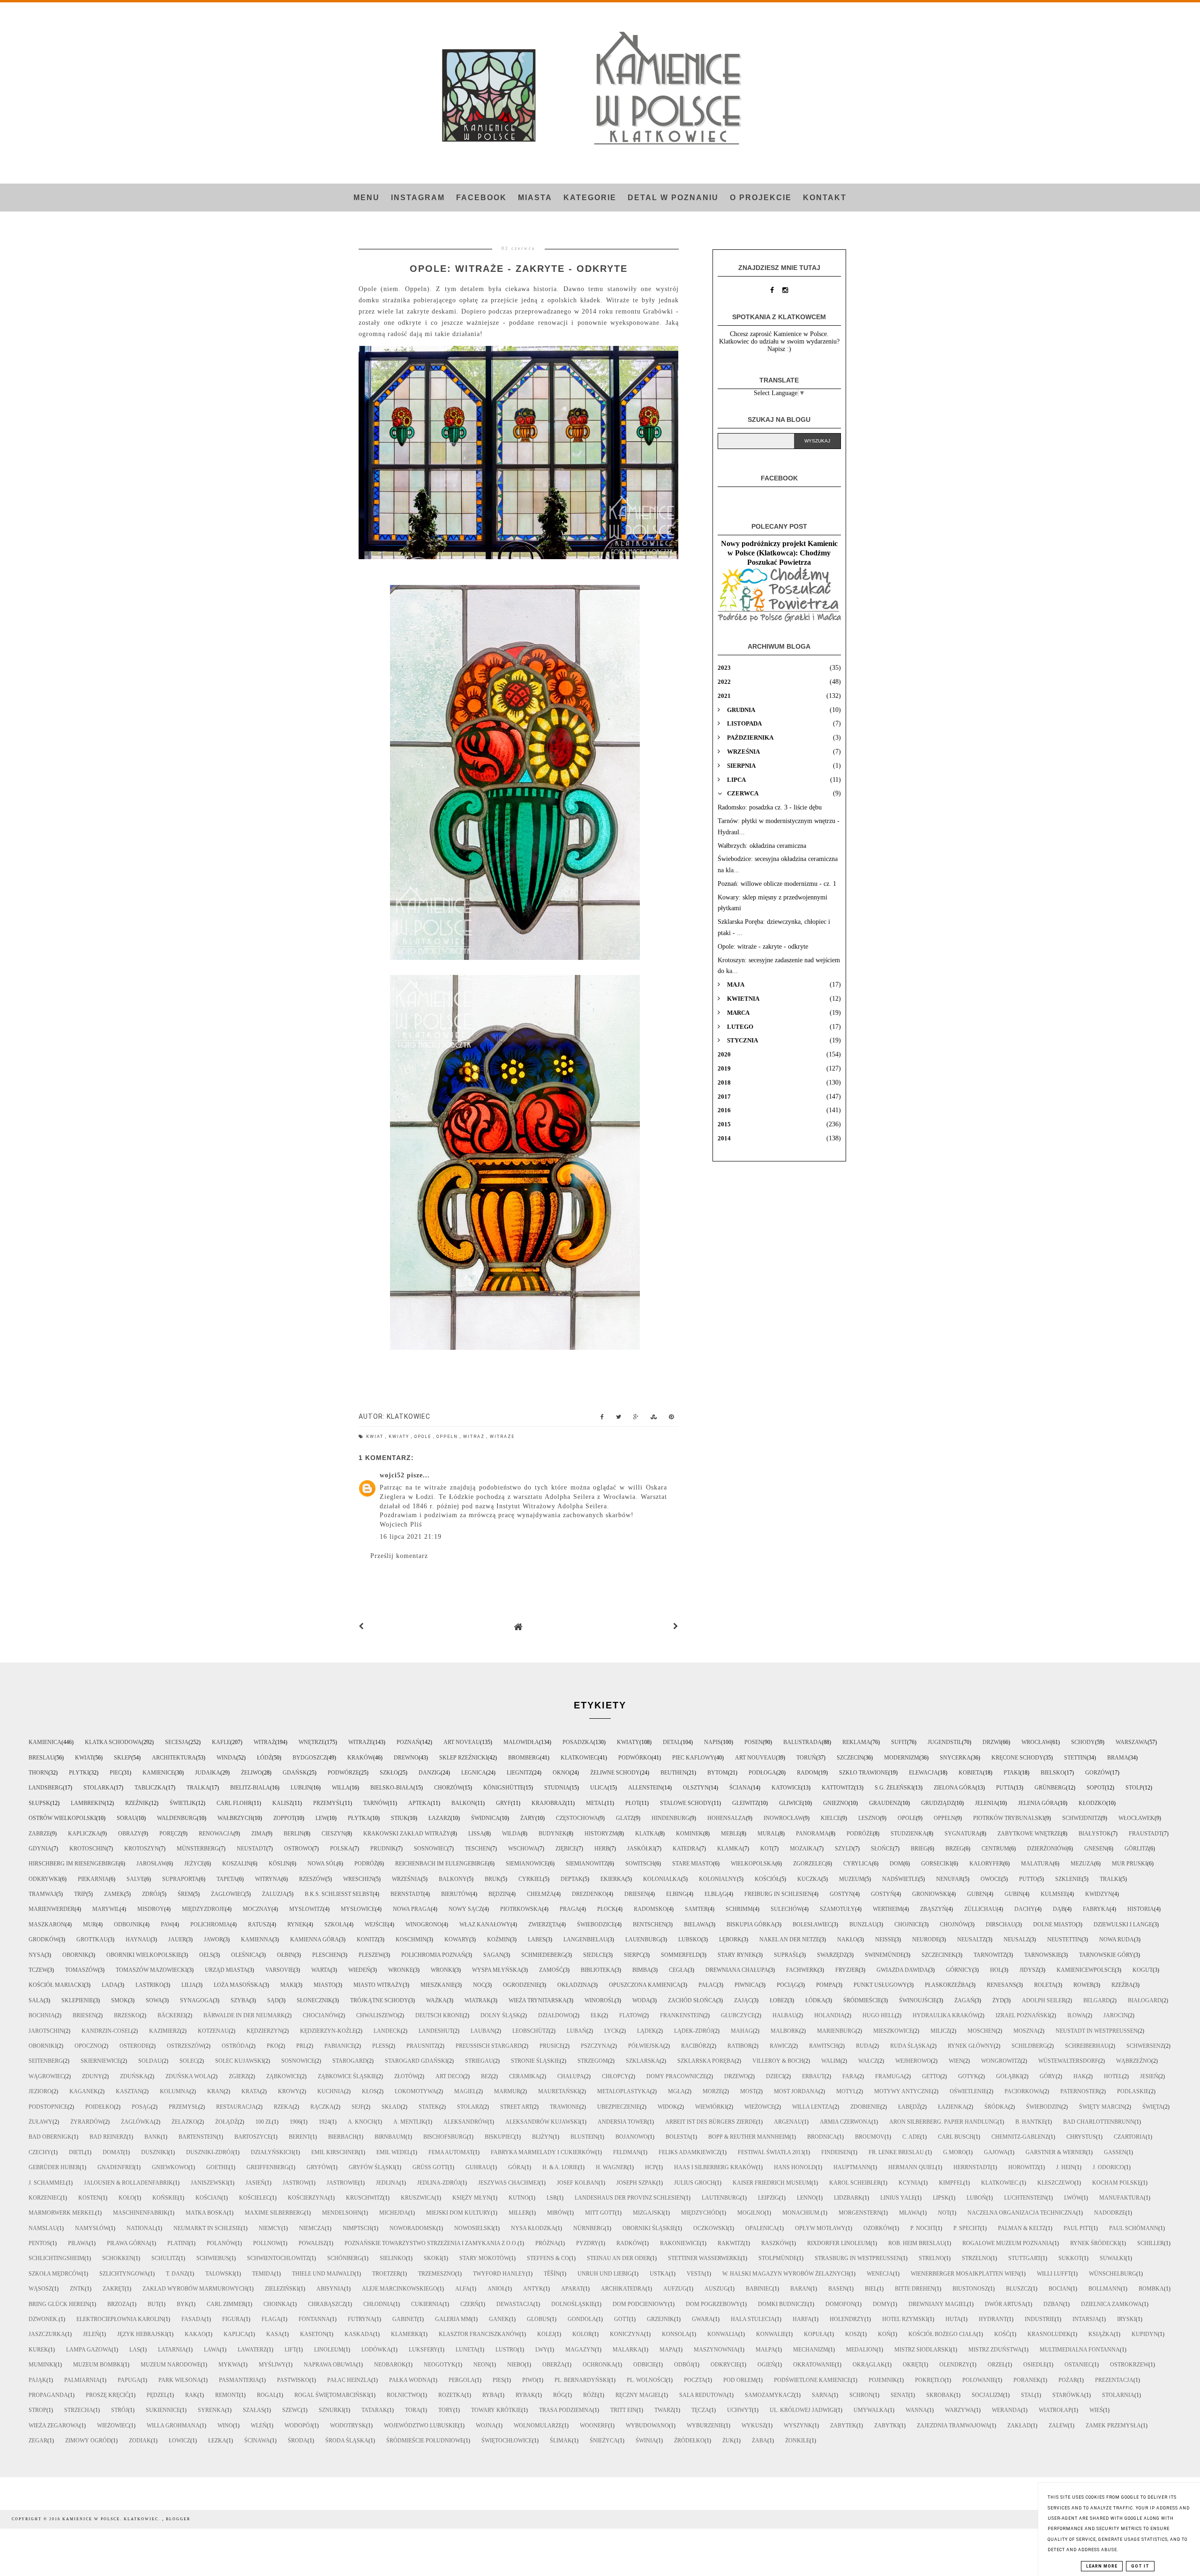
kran (215, 2091)
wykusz (754, 2426)
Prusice (551, 2046)
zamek (114, 1894)
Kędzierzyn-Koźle (328, 2031)
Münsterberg (198, 1849)
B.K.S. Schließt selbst (339, 1894)
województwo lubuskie (421, 2426)
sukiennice (163, 2410)
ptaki (1012, 1773)
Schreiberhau (1087, 2046)
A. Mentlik (409, 2122)
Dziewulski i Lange (1123, 1925)
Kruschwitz (364, 2198)
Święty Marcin (1102, 2107)
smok (120, 2000)
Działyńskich (272, 2152)
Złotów (406, 2076)
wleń (259, 2426)
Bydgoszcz (310, 1758)
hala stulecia (753, 2319)
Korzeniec (45, 2198)
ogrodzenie (521, 1985)
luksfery (423, 2350)
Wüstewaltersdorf (1068, 2061)
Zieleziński (282, 2289)
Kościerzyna (308, 2198)
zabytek (843, 2426)
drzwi (992, 1742)
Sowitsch (640, 1864)
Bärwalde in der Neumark (244, 2015)
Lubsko (690, 1939)
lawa (212, 2350)
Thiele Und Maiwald (323, 2274)
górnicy (959, 1970)
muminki (42, 2365)
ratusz (259, 1925)
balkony (453, 1879)
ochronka (599, 2365)
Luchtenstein (1025, 2198)
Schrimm (739, 1909)
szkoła (336, 1925)
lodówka (376, 2350)
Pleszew (371, 1955)
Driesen (636, 1894)
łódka (815, 2000)
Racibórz (695, 2046)
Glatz (625, 1818)
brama (1118, 1758)
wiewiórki (711, 2107)
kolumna (175, 2091)
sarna (822, 2395)
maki (288, 1985)
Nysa (37, 1955)
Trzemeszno (437, 2274)
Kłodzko (1092, 1803)
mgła (676, 2091)
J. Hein (1065, 2167)
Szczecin (850, 1758)
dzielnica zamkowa (1111, 2304)
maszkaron (47, 1925)
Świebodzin (1044, 2107)
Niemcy (270, 2228)
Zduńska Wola (188, 2076)
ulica (599, 1788)
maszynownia (716, 2350)
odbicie (645, 2365)
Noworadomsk (413, 2228)
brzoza (119, 2304)
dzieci (775, 2076)
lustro (506, 2350)
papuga (129, 2380)
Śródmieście (862, 2000)
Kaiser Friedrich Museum (772, 2183)
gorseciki (936, 1864)
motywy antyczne (903, 2091)
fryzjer (847, 1970)
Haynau (138, 1939)
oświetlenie (968, 2091)
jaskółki (641, 1849)
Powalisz (313, 2243)
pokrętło (930, 2380)
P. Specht (967, 2228)
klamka (730, 1849)
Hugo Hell (879, 2015)
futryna (361, 2319)
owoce (991, 1879)
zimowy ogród (88, 2441)
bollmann (1105, 2289)
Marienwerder (52, 1909)
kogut (1143, 1970)
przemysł (184, 2107)
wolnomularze (538, 2426)
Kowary (457, 1939)
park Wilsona (180, 2380)
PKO (273, 2046)
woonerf (594, 2426)
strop (37, 2410)
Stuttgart (1024, 2258)
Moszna (1026, 2031)
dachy (1025, 1909)
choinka (277, 2304)
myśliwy (272, 2365)
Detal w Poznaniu (673, 198)
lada (110, 1985)
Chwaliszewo (377, 2015)
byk (183, 2304)
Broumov (870, 2137)
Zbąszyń (933, 1909)
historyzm (601, 1834)
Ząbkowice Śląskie (347, 2076)
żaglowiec (228, 1894)
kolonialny (718, 1879)
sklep (123, 1758)
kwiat (376, 1437)
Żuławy (41, 2122)
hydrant (993, 2319)
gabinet (405, 2319)
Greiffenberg (268, 2167)
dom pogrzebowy (713, 2304)
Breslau (41, 1758)
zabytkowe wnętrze (1029, 1834)
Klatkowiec (579, 1758)
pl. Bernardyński (582, 2380)
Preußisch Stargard (489, 2046)
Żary (528, 1818)
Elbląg (716, 1894)
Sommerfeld (680, 1955)
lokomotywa (416, 2091)
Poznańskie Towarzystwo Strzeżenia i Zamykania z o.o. (431, 2243)
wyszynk (798, 2426)
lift (290, 2350)
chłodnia (378, 2304)
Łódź (264, 1758)
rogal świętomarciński (332, 2395)
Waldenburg (177, 1818)
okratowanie (814, 2365)
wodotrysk (348, 2426)
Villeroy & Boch (778, 2061)
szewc (292, 2410)
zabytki (887, 2426)
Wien (956, 2061)
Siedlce (595, 1955)
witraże (502, 1437)
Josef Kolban (578, 2183)
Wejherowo (913, 2061)
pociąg (787, 1985)
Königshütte (503, 1788)
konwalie (771, 2334)
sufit (899, 1742)
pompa (826, 1985)
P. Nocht (923, 2228)
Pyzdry (587, 2243)
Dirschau (1001, 1925)
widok (667, 2107)
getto (931, 2076)
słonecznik (315, 2000)
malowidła (521, 1742)
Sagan (493, 1955)
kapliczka (84, 1834)
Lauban (483, 2031)
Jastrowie (342, 2183)
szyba (240, 2000)
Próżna (547, 2243)
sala (36, 2000)
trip (80, 1894)
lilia (189, 1985)
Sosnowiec (431, 1849)
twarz (664, 2410)
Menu (367, 198)
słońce (882, 1849)
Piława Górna (128, 2243)
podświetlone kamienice (812, 2380)
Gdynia (40, 1849)
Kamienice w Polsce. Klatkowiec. (112, 2519)
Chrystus (1081, 2137)
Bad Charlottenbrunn (1099, 2122)
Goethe (217, 2167)
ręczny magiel (638, 2395)
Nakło (847, 1939)
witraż (475, 1437)
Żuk (728, 2441)
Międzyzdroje (203, 1909)
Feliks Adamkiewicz (689, 2152)
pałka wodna (410, 2380)
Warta (321, 1970)
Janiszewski (209, 2183)
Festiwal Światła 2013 (771, 2152)
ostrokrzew (1129, 2365)
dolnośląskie (573, 2304)
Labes (537, 1939)
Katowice (786, 1788)
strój (120, 2410)
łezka (217, 2441)
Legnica (474, 1773)
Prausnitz (422, 2046)
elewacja (923, 1773)
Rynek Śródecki (1095, 2243)
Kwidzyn (1099, 1894)
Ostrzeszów (185, 2046)
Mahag (742, 2031)
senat (900, 2395)
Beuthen (674, 1773)
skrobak (940, 2395)
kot (766, 1849)
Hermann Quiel (912, 2167)
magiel (465, 2091)
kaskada (359, 2334)
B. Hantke (1030, 2122)
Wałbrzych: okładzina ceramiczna (762, 846)
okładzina (574, 1985)
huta (953, 2319)
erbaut (813, 2076)
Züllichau (980, 1909)
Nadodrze (1110, 2213)
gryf (503, 1803)
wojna (486, 2426)
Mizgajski (648, 2213)
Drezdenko (589, 1894)
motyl (846, 2091)
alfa (462, 2289)
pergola (462, 2380)
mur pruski (1129, 1864)
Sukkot (1070, 2258)
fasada (193, 2319)
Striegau (479, 2061)
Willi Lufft (1054, 2274)
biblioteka (598, 1970)
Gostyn (841, 1894)
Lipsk (941, 2198)
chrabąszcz (327, 2304)
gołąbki (1009, 2076)
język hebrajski (142, 2334)
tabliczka (150, 1788)
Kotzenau (213, 2031)
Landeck (387, 2031)
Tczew (38, 1970)
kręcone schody (1017, 1758)
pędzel (157, 2395)
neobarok (390, 2365)
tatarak (374, 2410)
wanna (916, 2410)
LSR (552, 2198)
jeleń (91, 2334)
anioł (496, 2289)
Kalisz (282, 1803)
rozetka (451, 2395)
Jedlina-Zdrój (439, 2183)
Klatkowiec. (1000, 2183)
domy (882, 2304)
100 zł (264, 2122)
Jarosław (151, 1864)
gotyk (968, 2076)
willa (341, 1788)
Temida (263, 2274)
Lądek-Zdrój (694, 2031)
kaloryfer (986, 1864)
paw (167, 1925)
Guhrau (478, 2167)
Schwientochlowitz (278, 2258)
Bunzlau (863, 1925)
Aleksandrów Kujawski (543, 2122)
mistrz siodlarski (922, 2350)
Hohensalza (727, 1818)
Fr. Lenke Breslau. (897, 2152)
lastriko (150, 1985)
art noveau (462, 1742)
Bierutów (456, 1894)
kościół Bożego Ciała (942, 2334)
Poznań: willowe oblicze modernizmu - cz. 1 (777, 884)
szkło (389, 1773)
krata (251, 2091)
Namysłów (92, 2228)
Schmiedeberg (543, 1955)
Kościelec (255, 2198)
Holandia (829, 2015)
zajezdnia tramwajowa (953, 2426)
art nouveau (755, 1758)
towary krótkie (496, 2410)
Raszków (775, 2243)
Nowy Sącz (465, 1909)
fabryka (1096, 1909)
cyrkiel (531, 1879)
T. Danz (177, 2274)
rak (191, 2395)
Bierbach (342, 2137)
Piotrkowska (521, 1909)
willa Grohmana (173, 2426)
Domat (113, 2152)
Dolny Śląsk (500, 2015)
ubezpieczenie (619, 2107)
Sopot (1096, 1788)
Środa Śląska (347, 2441)
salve (135, 1879)
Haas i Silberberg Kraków (715, 2167)
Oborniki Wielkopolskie (144, 1955)
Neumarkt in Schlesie (207, 2228)
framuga (890, 2076)
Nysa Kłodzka (533, 2228)
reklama (856, 1742)
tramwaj (42, 1894)
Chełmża (540, 1894)
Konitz (367, 1939)
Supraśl (787, 1955)
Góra (516, 2167)
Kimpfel (951, 2183)
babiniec (759, 2289)
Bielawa (696, 1925)
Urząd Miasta (226, 1970)
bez (486, 2076)
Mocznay (257, 1909)
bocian (1060, 2289)
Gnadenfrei (116, 2167)
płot (632, 1803)
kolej (546, 2334)
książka (1101, 2334)
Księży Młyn (472, 2198)
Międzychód (700, 2213)
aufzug (675, 2289)
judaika (208, 1773)
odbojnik (128, 1925)
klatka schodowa (113, 1742)
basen (838, 2289)
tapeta (227, 1879)
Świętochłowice (507, 2441)
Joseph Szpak (636, 2183)
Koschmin (411, 1939)
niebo (516, 2365)
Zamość (551, 1970)
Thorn (38, 1773)
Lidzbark (848, 2198)
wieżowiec (113, 2426)
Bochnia (42, 2015)
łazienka (952, 2107)
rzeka (283, 2107)
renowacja (216, 1834)
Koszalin (236, 1864)
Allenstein (645, 1788)
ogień (766, 2365)
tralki (1110, 1879)
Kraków (360, 1758)
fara (850, 2076)
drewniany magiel (938, 2304)
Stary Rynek (737, 1955)
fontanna (314, 2319)
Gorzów (1098, 1773)
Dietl (77, 2152)
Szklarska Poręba (706, 2061)
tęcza (700, 2410)
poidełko (100, 2107)
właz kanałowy (485, 1925)
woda (641, 2000)
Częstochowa (577, 1818)
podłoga (762, 1773)
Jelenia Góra (1038, 1803)
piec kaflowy (693, 1758)
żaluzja (274, 1894)
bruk (493, 1879)
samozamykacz (769, 2395)
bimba (642, 1970)
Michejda (394, 2213)
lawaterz (252, 2350)
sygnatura (962, 1834)
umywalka (871, 2410)
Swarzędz (832, 1955)
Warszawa (1132, 1742)
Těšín (552, 2274)
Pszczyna (596, 2046)
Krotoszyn (142, 1849)
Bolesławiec (812, 1925)
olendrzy (955, 2365)
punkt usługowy (880, 1985)
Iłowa (1076, 2015)
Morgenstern (860, 2213)
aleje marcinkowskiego (400, 2289)
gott (622, 2319)
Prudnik (383, 1849)
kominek (690, 1834)
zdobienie (865, 2107)
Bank (153, 2137)
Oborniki (43, 2046)
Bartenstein (198, 2137)
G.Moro (955, 2152)
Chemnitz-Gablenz (1020, 2137)
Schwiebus (213, 2258)
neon (481, 2365)
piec (116, 1773)
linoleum (329, 2350)
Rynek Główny (971, 2046)
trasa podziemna (566, 2410)
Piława (79, 2243)
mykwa (230, 2365)
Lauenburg (643, 1939)
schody (1083, 1742)
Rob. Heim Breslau (916, 2243)
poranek (1027, 2380)
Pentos (39, 2243)
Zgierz (239, 2076)
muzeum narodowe (171, 2365)
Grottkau (92, 1939)
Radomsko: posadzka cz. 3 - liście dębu (770, 807)
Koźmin (499, 1939)
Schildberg (1029, 2046)
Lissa (476, 1834)
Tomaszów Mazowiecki (151, 1970)
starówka (1068, 2395)
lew (321, 1818)
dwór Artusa (1005, 2304)
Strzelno (976, 2258)
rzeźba (1122, 1985)
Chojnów (954, 1925)
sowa (154, 2000)
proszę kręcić (107, 2395)
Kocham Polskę (1117, 2183)
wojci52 (392, 1475)
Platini (178, 2243)
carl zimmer (226, 2304)
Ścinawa (257, 2441)
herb (602, 1849)
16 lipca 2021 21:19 (411, 1537)
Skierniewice (101, 2061)
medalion (861, 2350)
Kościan (208, 2198)
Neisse (885, 1939)
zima (259, 1834)
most (748, 2091)
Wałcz (868, 2061)
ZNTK (77, 2289)
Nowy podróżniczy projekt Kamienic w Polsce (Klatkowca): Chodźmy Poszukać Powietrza (779, 553)
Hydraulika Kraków (945, 2015)
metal (595, 1803)
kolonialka (662, 1879)
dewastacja (515, 2304)
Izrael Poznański (1023, 2015)
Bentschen (649, 1925)
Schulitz (165, 2258)
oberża (554, 2365)
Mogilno (751, 2213)
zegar (38, 2441)
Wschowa (523, 1849)
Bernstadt (407, 1894)
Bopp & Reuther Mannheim (749, 2137)
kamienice (158, 1773)
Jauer (177, 1939)
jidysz (1029, 1970)
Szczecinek (939, 1955)
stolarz (470, 2107)
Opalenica (761, 2228)
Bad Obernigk (50, 2137)
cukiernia (427, 2304)
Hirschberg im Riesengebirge (74, 1864)
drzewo (736, 2076)
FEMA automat (451, 2152)
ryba (490, 2395)
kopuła (816, 2334)
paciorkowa (1024, 2091)
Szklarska (643, 2061)
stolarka (99, 1788)
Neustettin (1064, 1939)
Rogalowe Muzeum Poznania (1007, 2243)
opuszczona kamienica (645, 1985)
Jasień (255, 2183)
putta (1005, 1788)
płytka (359, 1818)
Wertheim (888, 1909)
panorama (812, 1834)
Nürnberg (589, 2228)
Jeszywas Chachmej (509, 2183)
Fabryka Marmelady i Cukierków (543, 2152)
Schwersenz (1145, 2046)
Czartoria (1130, 2137)
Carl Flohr (234, 1803)
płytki (79, 1773)
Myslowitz (306, 1909)
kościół (767, 1879)
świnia (646, 2441)
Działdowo (555, 2015)
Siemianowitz (587, 1864)
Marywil (106, 1909)
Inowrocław (783, 1818)
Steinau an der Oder (619, 2258)
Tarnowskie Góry (1106, 1955)
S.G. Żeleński (894, 1788)
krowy (289, 2091)
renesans (1001, 1985)
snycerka (955, 1758)
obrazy (130, 1834)
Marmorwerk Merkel (62, 2213)
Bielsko (1053, 1773)
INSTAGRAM (418, 198)
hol (996, 1970)
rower (1084, 1985)
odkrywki (44, 1879)
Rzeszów (312, 1879)
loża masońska (238, 1985)
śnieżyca (604, 2441)
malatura (1037, 1864)
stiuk (399, 1818)
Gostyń (883, 1894)
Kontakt (825, 198)
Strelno (931, 2258)
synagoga (196, 2000)
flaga (271, 2319)
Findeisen (836, 2152)
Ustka (659, 2274)
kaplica (236, 2334)
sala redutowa (703, 2395)
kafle (221, 1742)
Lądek (647, 2031)
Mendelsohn (342, 2213)
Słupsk (39, 1803)
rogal (267, 2395)
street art (516, 2107)
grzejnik (660, 2319)
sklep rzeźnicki (463, 1758)
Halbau (784, 2015)
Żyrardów (87, 2122)
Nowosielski (474, 2228)
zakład (1019, 2426)
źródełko (689, 2441)
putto (1028, 1879)
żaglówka (137, 2122)
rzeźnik (137, 1803)
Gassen (1115, 2152)
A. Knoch (362, 2122)
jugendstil (945, 1742)
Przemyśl (328, 1803)
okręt (912, 2365)
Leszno (869, 1818)
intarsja (1086, 2319)
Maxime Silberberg (274, 2213)
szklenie (1069, 1879)
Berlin (294, 1834)
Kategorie (590, 198)
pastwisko (293, 2380)
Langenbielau (585, 1939)
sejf (358, 2107)
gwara (702, 2319)
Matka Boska (206, 2213)
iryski (1126, 2319)
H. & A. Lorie (560, 2167)
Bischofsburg (445, 2137)
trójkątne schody (379, 2000)
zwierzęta (544, 1925)
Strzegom (593, 2061)
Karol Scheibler (855, 2183)
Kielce (831, 1818)
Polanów (221, 2243)
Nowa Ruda (1117, 1939)
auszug (716, 2289)
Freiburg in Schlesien (778, 1894)
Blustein (584, 2137)
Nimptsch (357, 2228)
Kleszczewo (1056, 2183)
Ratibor (740, 2046)
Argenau (788, 2122)
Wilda (511, 1834)
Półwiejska (646, 2046)
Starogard (350, 2061)
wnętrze (312, 1742)
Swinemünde (884, 1955)
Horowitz (1023, 2167)
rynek (297, 1925)
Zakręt (114, 2289)
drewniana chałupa (737, 1970)
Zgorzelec (809, 1864)
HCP (651, 2167)
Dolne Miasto (1054, 1925)
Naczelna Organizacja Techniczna (1022, 2213)
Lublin (301, 1788)
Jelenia (986, 1803)
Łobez (779, 2000)
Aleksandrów (465, 2122)
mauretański (559, 2091)
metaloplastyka (624, 2091)
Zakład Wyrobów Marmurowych (195, 2289)
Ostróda (235, 2046)
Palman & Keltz (1022, 2228)
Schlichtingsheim (56, 2258)
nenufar (949, 1879)
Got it (1140, 2566)
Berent (300, 2137)
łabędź (909, 2107)
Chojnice (908, 1925)
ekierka (613, 1879)
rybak (525, 2395)
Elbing (676, 1894)
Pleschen (326, 1955)
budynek (553, 1834)
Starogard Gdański (416, 2061)
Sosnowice (298, 2061)
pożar (1068, 2380)
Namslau (43, 2228)
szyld (844, 1849)
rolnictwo (404, 2395)
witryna (268, 1879)
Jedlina (388, 2183)
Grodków (44, 1939)
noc (479, 1985)
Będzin (499, 1894)
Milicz (940, 2031)
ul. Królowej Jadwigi (803, 2410)
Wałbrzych (235, 1818)
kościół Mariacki (56, 1985)
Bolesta (678, 2137)
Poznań (408, 1742)
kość (1002, 2334)
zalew (1058, 2426)
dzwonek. (44, 2319)
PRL (301, 2046)
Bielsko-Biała (392, 1788)
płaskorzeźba (947, 1985)
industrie (1040, 2319)
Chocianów (321, 2015)
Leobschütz (531, 2031)
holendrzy (847, 2319)
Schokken (118, 2258)
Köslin (279, 1864)
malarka (627, 2350)
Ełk (596, 2015)
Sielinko (393, 2258)
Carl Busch (956, 2137)
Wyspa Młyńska (497, 1970)
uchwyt (739, 2410)
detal (672, 1742)
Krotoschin (88, 1849)
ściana (740, 1788)
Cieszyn (334, 1834)
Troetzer (386, 2274)
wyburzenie (705, 2426)
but (153, 2304)
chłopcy (615, 2076)
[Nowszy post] (361, 1627)
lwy (541, 2350)
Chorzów (448, 1788)
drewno (406, 1758)
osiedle (1035, 2365)
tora (413, 2410)
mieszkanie (438, 1985)
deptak (572, 1879)
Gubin (1014, 1894)
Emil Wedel (394, 2152)
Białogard (1145, 2000)
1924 (324, 2122)
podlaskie (1133, 2091)
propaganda (48, 2395)
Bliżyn (542, 2137)
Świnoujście (918, 2000)
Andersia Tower (622, 2122)
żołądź (226, 2122)
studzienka (909, 1834)
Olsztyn (696, 1788)
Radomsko (650, 1909)
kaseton (313, 2334)
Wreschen (359, 1879)
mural (768, 1834)
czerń (469, 2304)
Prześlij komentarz (399, 1556)
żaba (760, 2441)
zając (743, 2000)
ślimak (561, 2441)
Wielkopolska (753, 1864)
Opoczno (88, 2046)
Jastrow (296, 2183)
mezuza (1082, 1864)
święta (1153, 2107)
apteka (420, 1803)
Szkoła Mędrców (55, 2274)
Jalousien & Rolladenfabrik (128, 2183)
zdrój (151, 1894)
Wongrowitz (1001, 2061)
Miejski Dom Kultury (458, 2213)
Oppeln (448, 1437)
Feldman (627, 2152)
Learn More (1102, 2566)
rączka (322, 2107)
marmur (507, 2091)
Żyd (998, 2000)
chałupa (571, 2076)
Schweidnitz (1081, 1818)
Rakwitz (731, 2243)
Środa (298, 2441)
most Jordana (796, 2091)
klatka (647, 1834)
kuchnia (331, 2091)
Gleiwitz (745, 1803)
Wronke (401, 1970)
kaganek (84, 2091)
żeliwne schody (615, 1773)
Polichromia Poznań (433, 1955)
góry (1048, 2076)
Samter (696, 1909)
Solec (188, 2061)
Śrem (185, 1894)
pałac (708, 1985)
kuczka (809, 1879)
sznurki (331, 2410)
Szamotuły (837, 1909)
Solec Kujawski (239, 2061)
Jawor (214, 1939)
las (135, 2350)
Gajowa (996, 2152)
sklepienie (77, 2000)
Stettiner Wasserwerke (704, 2258)
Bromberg (524, 1758)
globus (538, 2319)
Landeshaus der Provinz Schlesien (629, 2198)
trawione (565, 2107)
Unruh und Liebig (605, 2274)
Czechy (40, 2152)
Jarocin (1116, 2015)
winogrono (424, 1925)
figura (233, 2319)
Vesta (696, 2274)
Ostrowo (298, 1849)
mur (90, 1925)
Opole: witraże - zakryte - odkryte (763, 947)
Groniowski (931, 1894)
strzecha (79, 2410)
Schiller (1151, 2243)
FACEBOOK (481, 198)
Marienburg (836, 2031)
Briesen (84, 2015)
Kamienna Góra (315, 1939)
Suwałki (1113, 2258)
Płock (607, 1909)
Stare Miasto (693, 1864)
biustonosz (970, 2289)
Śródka (996, 2107)
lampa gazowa (89, 2350)
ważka (436, 2000)
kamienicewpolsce (1086, 1970)
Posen (754, 1742)
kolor (582, 2334)
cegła (678, 1970)
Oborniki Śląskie (649, 2228)
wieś (1096, 2410)
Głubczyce (738, 2015)
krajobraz (548, 1803)
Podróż (366, 1864)
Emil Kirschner (335, 2152)
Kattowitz (838, 1788)
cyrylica (858, 1864)
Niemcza (312, 2228)
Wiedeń (359, 1970)
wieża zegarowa (54, 2426)
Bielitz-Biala (250, 1788)
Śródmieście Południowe (425, 2441)
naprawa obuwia (330, 2365)
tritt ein (623, 2410)
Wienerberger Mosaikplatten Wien (965, 2274)
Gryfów (319, 2167)
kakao (195, 2334)
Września (406, 1879)
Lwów (1073, 2198)
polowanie (979, 2380)
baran (800, 2289)
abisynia (330, 2289)
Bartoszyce (253, 2137)
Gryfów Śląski (372, 2167)
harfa (802, 2319)
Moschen (982, 2031)
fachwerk (802, 1970)
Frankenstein (682, 2015)
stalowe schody (686, 1803)
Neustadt (251, 1849)
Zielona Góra (955, 1788)
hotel (1113, 2076)
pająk (37, 2380)
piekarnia (93, 1879)
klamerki (406, 2334)
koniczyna (627, 2334)
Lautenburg (721, 2198)
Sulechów (786, 1909)
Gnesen (1095, 1849)
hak (1080, 2076)
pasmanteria (239, 2380)
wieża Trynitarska (538, 2000)
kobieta (971, 1773)
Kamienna (257, 1939)
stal (1028, 2395)
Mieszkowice (893, 2031)
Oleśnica (245, 1955)
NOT (944, 2213)
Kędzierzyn (264, 2031)
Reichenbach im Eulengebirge (442, 1864)
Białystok (1095, 1834)
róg (559, 2395)
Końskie (165, 2198)
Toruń (806, 1758)
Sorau (127, 1818)
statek (429, 2107)
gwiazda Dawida (902, 1970)
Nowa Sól (322, 1864)
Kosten (90, 2198)
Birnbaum (390, 2137)
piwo (529, 2380)
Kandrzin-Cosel (106, 2031)
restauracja (236, 2107)
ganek (499, 2319)
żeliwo (251, 1773)
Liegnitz (519, 1773)
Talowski (220, 2274)
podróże (860, 1834)
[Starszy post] (676, 1627)
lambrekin (88, 1803)
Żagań (964, 2000)
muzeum (852, 1879)
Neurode (926, 1939)
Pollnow (267, 2243)
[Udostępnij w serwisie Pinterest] (671, 1419)
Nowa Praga (412, 1909)
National (141, 2228)
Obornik (75, 1955)
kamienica (45, 1742)
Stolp (1134, 1788)
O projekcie (761, 198)
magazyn (580, 2350)
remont (227, 2395)
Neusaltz (971, 1939)
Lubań (577, 2031)
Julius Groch (694, 2183)
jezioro (40, 2091)
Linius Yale (898, 2198)
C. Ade (911, 2137)
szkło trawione (864, 1773)
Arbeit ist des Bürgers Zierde (711, 2122)
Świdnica (485, 1818)
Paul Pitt (1077, 2228)
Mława (910, 2213)
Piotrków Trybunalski (1009, 1818)
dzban (1053, 2304)
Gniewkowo (170, 2167)
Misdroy (151, 1909)
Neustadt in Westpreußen (1097, 2031)
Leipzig (769, 2198)
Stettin (1075, 1758)
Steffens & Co (548, 2258)
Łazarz (439, 1818)
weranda (1006, 2410)
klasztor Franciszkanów (479, 2334)
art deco (449, 2076)
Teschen (478, 1849)
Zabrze (39, 1834)
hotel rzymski (905, 2319)
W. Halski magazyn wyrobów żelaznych (786, 2274)
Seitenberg (46, 2061)
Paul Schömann (1134, 2228)
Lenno (806, 2198)
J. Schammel (47, 2183)
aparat (572, 2289)
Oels (206, 1955)
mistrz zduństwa (995, 2350)
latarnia (172, 2350)
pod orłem (740, 2380)
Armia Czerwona (846, 2122)
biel (871, 2289)
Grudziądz (938, 1803)
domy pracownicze (676, 2076)
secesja (177, 1742)
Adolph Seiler (1044, 2000)
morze (712, 2091)
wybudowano (647, 2426)
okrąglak (869, 2365)
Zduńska (134, 2076)
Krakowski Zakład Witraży (407, 1834)
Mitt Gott (600, 2213)
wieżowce (759, 2107)
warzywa (960, 2410)
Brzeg (955, 1849)
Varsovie (279, 1970)
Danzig (430, 1773)
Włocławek (1136, 1818)
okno (561, 1773)
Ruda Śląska (910, 2046)
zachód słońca (692, 2000)
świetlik (183, 1803)
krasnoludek (1049, 2334)
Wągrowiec (46, 2076)
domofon (840, 2304)
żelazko (184, 2122)
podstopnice (48, 2107)
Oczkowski (710, 2228)
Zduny (92, 2076)
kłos (369, 2091)
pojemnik (883, 2380)
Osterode (134, 2046)
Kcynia (910, 2183)
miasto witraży (378, 1985)
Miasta (535, 198)
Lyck (612, 2031)
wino (225, 2426)
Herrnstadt (972, 2167)
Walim (831, 2061)
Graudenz (885, 1803)
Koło (127, 2198)
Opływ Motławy (820, 2228)
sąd (273, 2000)
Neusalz (1016, 1939)
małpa (765, 2350)
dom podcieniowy (640, 2304)
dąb (1059, 1909)
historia (1141, 1909)
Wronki (442, 1970)
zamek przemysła (1113, 2426)
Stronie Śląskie (535, 2061)
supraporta (180, 1879)
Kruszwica (418, 2198)
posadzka (578, 1742)
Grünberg (1050, 1788)
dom (896, 1864)
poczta (695, 2380)
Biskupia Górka (751, 1925)
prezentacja (1114, 2380)
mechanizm (811, 2350)
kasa (274, 2334)
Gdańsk (295, 1773)
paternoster (1080, 2091)
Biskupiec (499, 2137)
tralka (198, 1788)
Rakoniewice (680, 2243)
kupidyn (1145, 2334)
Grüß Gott (430, 2167)
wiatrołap (1055, 2410)
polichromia (210, 1925)
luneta (467, 2350)
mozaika (803, 1849)
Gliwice (791, 1803)
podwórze (343, 1773)
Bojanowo (632, 2137)
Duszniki (155, 2152)
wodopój (298, 2426)
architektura (174, 1758)
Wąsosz (40, 2289)
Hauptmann (852, 2167)
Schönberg (345, 2258)
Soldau (150, 2061)
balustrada (802, 1742)
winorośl (600, 2000)
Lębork (730, 1939)
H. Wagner (611, 2167)
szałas (254, 2410)
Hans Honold (795, 2167)
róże (590, 2395)
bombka (1151, 2289)
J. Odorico (1108, 2167)
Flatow (631, 2015)
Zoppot (284, 1818)
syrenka (211, 2410)
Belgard (1097, 2000)
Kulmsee (1054, 1894)
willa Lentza (812, 2107)
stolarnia (1118, 2395)
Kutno (519, 2198)
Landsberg (46, 1788)
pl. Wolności (646, 2380)
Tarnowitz (990, 1955)
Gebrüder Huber (54, 2167)
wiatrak (478, 2000)
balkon (463, 1803)
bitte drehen (915, 2289)
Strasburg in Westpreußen (858, 2258)
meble (730, 1834)
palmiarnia (82, 2380)
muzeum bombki (98, 2365)
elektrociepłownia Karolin (120, 2319)
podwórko (635, 1758)
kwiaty (400, 1437)
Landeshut (436, 2031)
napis (712, 1742)
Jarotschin (46, 2031)
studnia (557, 1788)
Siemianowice (527, 1864)
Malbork (785, 2031)
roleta (1045, 1985)
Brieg (919, 1849)
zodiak (140, 2441)
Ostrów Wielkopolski (62, 1818)
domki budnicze (783, 2304)
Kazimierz (165, 2031)
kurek (38, 2350)
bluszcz (1018, 2289)
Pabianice (339, 2046)
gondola (582, 2319)
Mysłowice (358, 1909)
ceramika (524, 2076)
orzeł (997, 2365)
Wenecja (880, 2274)
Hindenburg (671, 1818)
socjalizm (987, 2395)
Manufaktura (1121, 2198)
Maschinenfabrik (140, 2213)
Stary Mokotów (484, 2258)
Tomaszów (82, 1970)
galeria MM (453, 2319)
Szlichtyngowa (124, 2274)
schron (861, 2395)
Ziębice (566, 1849)
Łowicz (180, 2441)
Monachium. (802, 2213)
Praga (570, 1909)
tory (446, 2410)
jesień (1149, 2076)
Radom (808, 1773)
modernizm (902, 1758)
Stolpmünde (778, 2258)
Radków (629, 2243)
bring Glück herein (59, 2304)
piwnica (747, 1985)
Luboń (976, 2198)
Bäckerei (172, 2015)
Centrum (995, 1849)
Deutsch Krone (439, 2015)
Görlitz (1136, 1849)
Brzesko (127, 2015)
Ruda (864, 2046)
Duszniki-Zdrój (210, 2152)
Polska (341, 1849)
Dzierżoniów (1047, 1849)
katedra (686, 1849)
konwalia (723, 2334)
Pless (380, 2046)
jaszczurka (47, 2334)
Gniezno (836, 1803)
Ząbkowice (283, 2076)
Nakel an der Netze (789, 1939)
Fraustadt (1145, 1834)
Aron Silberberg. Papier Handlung (943, 2122)
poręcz (170, 1834)
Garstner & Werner (1056, 2152)
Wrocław (1036, 1742)
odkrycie (725, 2365)
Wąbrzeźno (1134, 2061)
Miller (519, 2213)
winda (226, 1758)
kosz (853, 2334)
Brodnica (822, 2137)
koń (884, 2334)
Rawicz (780, 2046)
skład (391, 2107)
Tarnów (375, 1803)
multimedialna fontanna (1080, 2350)
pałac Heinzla (349, 2380)
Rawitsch (824, 2046)
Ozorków (878, 2228)
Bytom (718, 1773)
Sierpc (634, 1955)
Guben (977, 1894)
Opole (424, 1437)
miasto (325, 1985)
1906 (295, 2122)
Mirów (557, 2213)
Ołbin (286, 1955)
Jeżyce (194, 1864)
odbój (683, 2365)
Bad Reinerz (108, 2137)
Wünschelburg (1113, 2274)
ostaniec (1078, 2365)
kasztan (129, 2091)
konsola (676, 2334)
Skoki (433, 2258)
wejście (376, 1925)
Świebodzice (596, 1925)
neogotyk (440, 2365)
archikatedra (623, 2289)
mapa (668, 2350)
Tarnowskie (1043, 1955)
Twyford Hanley (499, 2274)
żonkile (797, 2441)
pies (499, 2380)
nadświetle (900, 1879)
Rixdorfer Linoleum (839, 2243)
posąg (141, 2107)
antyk (533, 2289)
